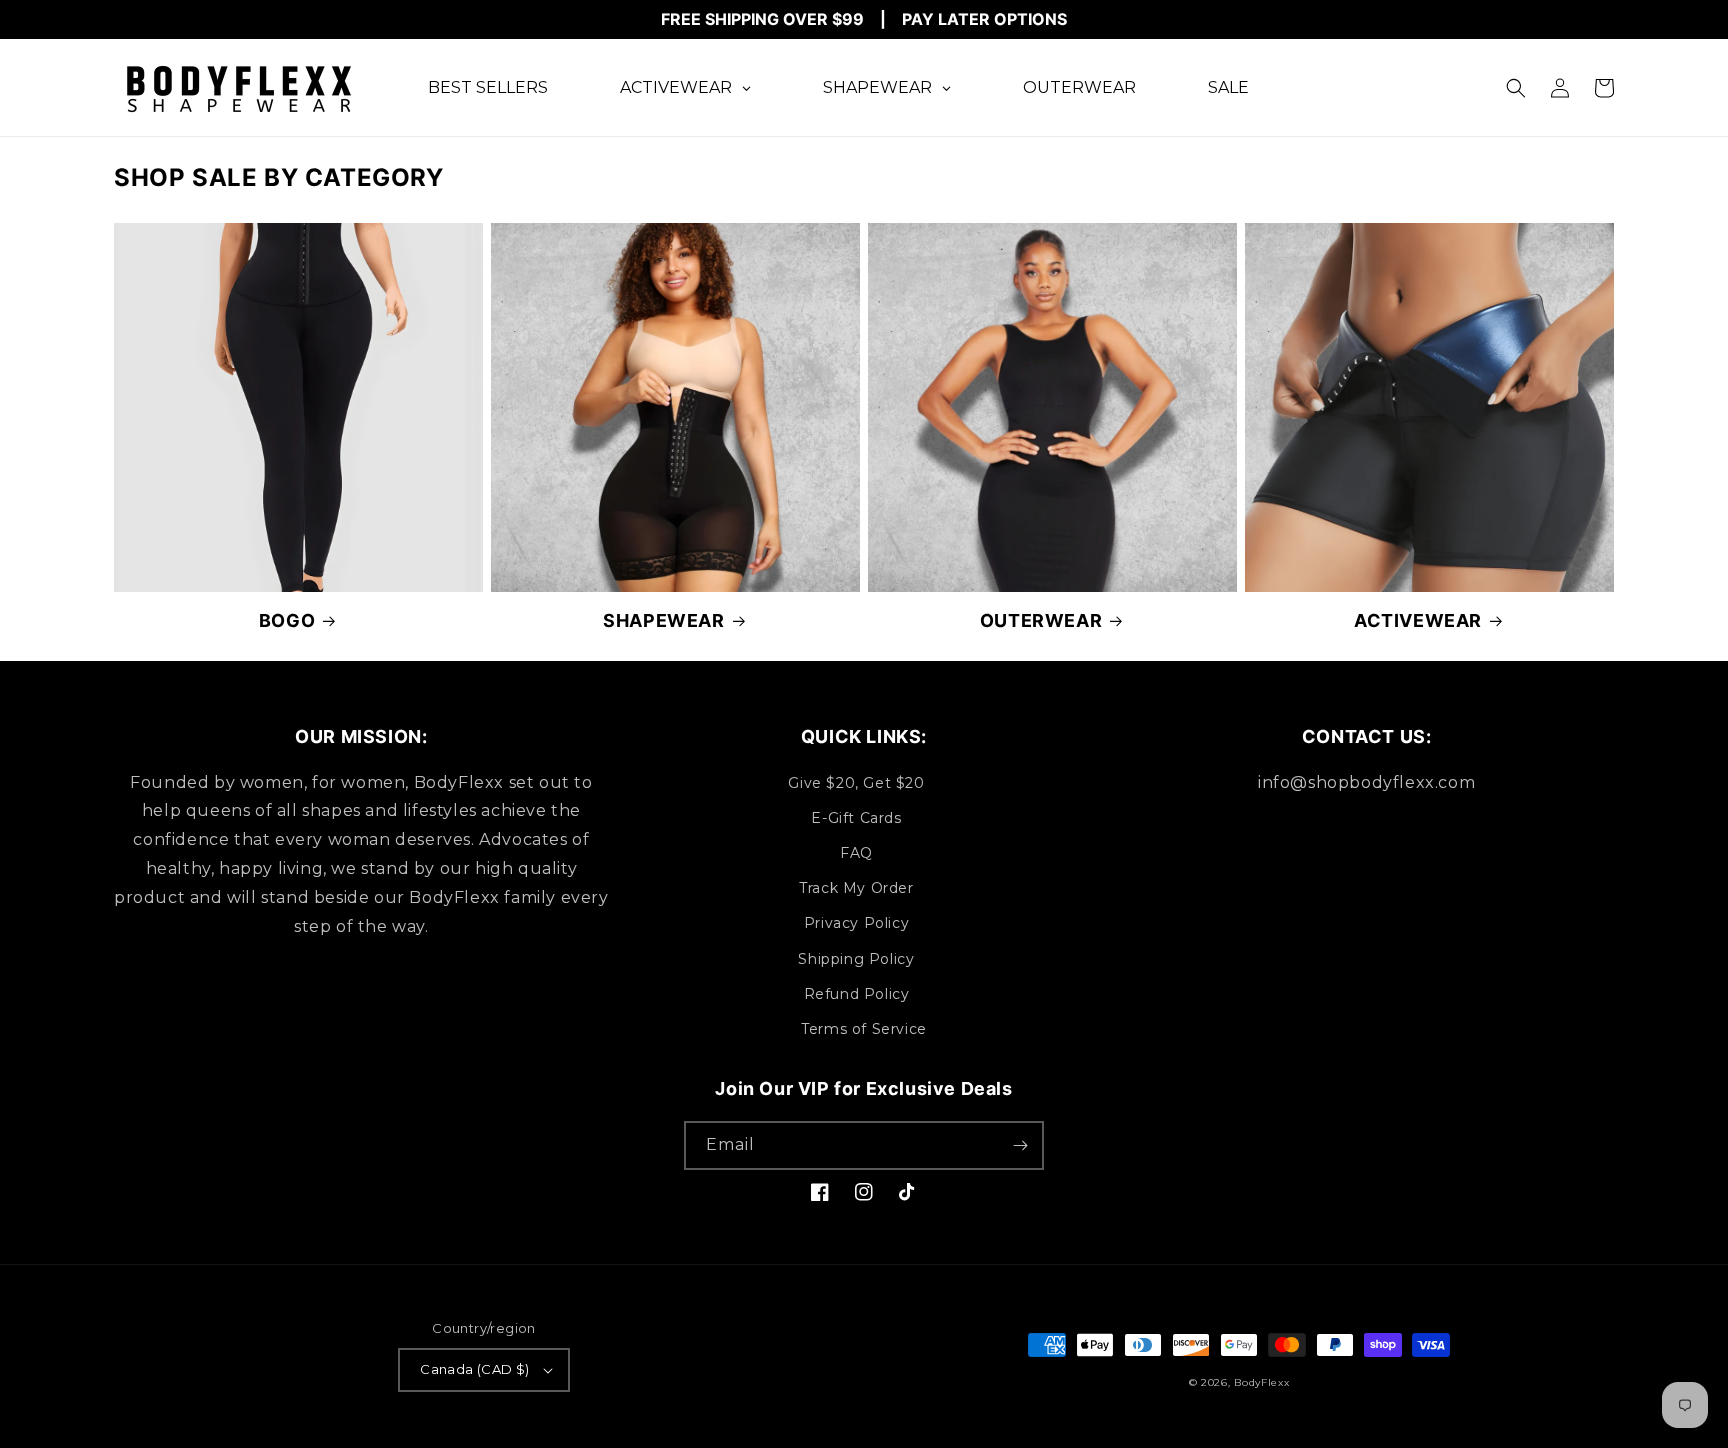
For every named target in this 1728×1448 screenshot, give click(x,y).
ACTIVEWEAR (1418, 620)
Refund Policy (857, 994)
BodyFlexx (1261, 1382)
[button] (1516, 88)
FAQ (856, 853)
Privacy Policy (856, 923)
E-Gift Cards (856, 818)
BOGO (287, 620)
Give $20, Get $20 (856, 783)
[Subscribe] (1020, 1145)
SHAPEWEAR (663, 620)
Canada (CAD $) (475, 1369)
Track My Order (856, 888)
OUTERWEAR (1041, 620)
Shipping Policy (856, 959)
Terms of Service (864, 1029)
